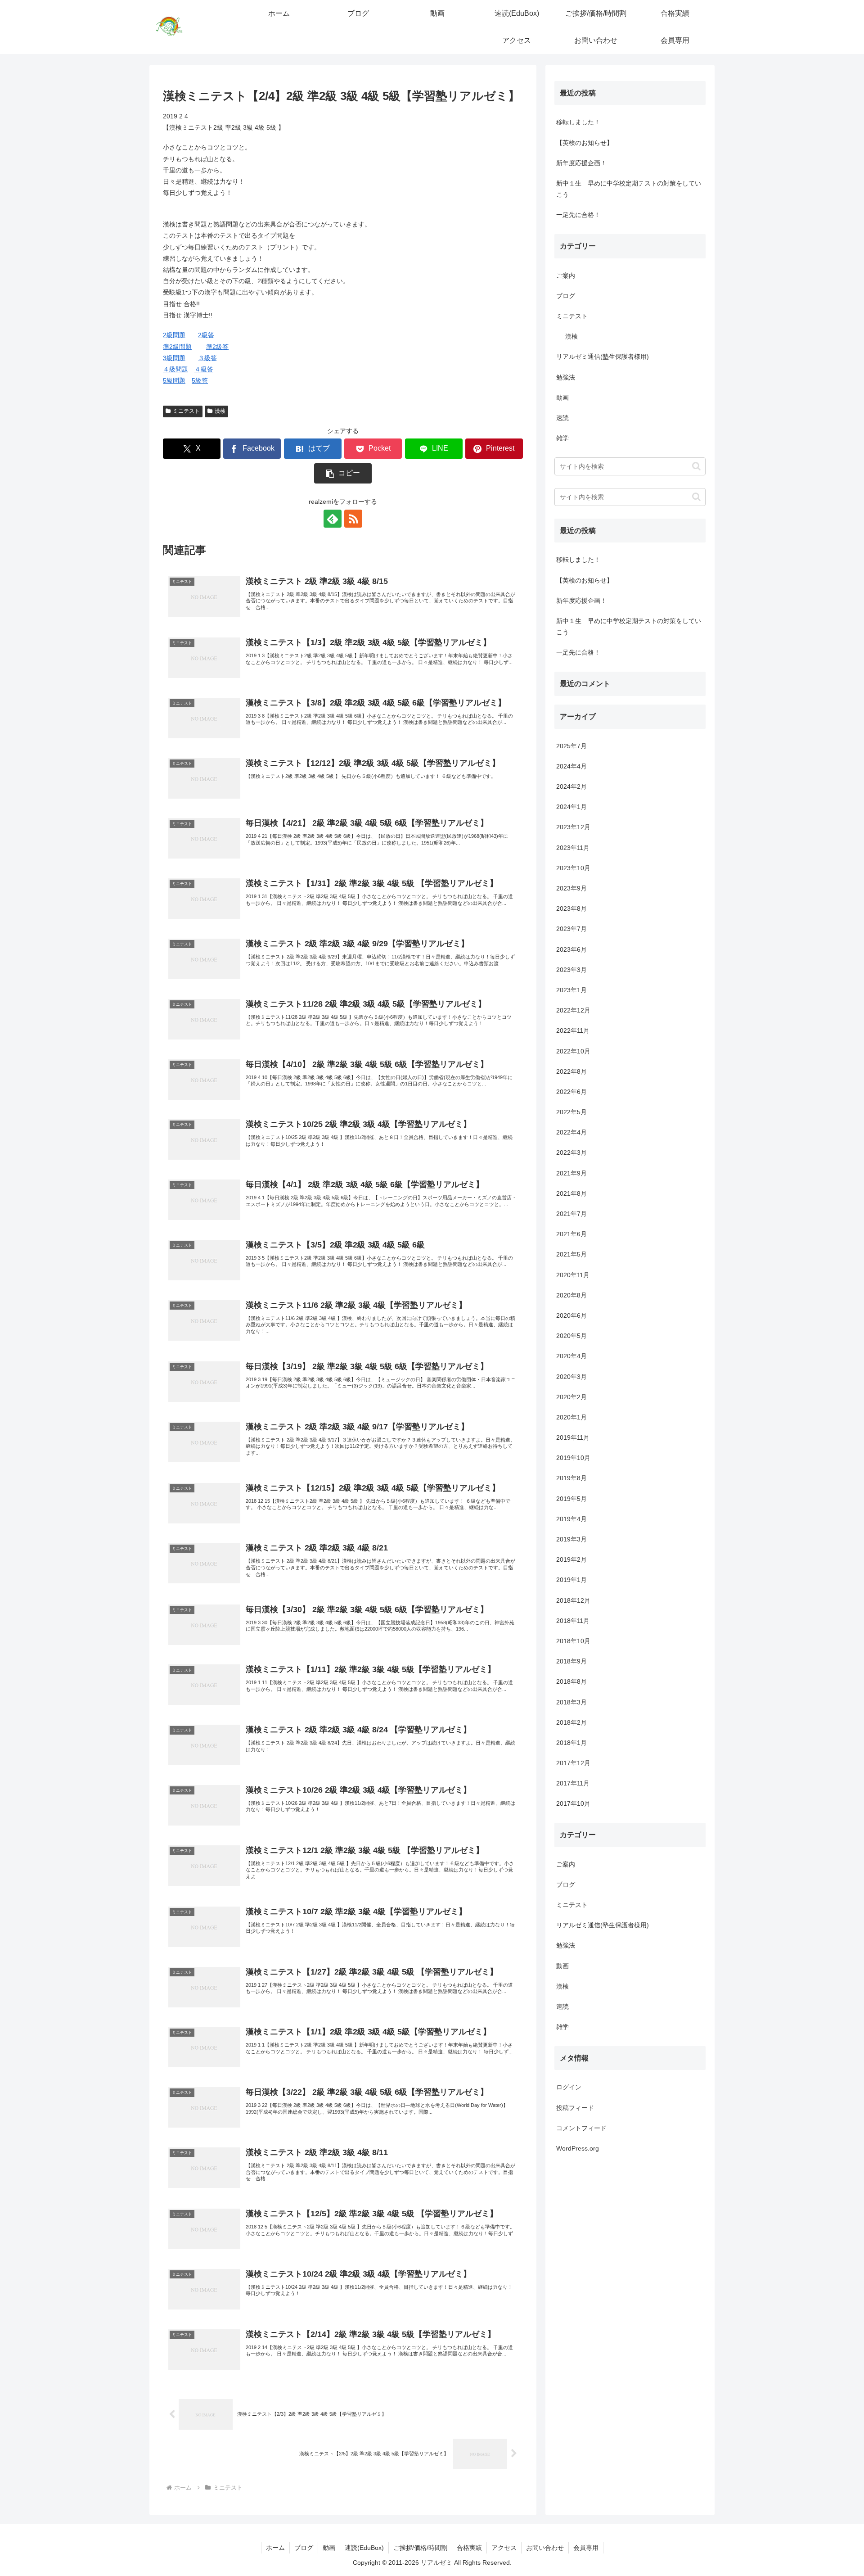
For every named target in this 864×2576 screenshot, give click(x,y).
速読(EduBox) (364, 2548)
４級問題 (175, 369)
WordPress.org (578, 2148)
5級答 (200, 380)
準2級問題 (177, 347)
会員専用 (586, 2548)
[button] (343, 473)
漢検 (220, 411)
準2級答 (217, 347)
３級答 (207, 358)
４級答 (204, 369)
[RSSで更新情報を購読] (353, 519)
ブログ (304, 2548)
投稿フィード (575, 2108)
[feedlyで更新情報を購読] (333, 519)
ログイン (569, 2087)
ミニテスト (186, 411)
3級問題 (174, 358)
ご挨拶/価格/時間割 (420, 2548)
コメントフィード (581, 2128)
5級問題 (174, 380)
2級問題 (174, 335)
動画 (329, 2548)
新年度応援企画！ (581, 163)
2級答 (206, 335)
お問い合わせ (545, 2548)
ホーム (275, 2548)
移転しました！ (578, 122)
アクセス (504, 2548)
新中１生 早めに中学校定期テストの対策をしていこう (629, 189)
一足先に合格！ (578, 215)
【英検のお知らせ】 (585, 143)
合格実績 (469, 2548)
